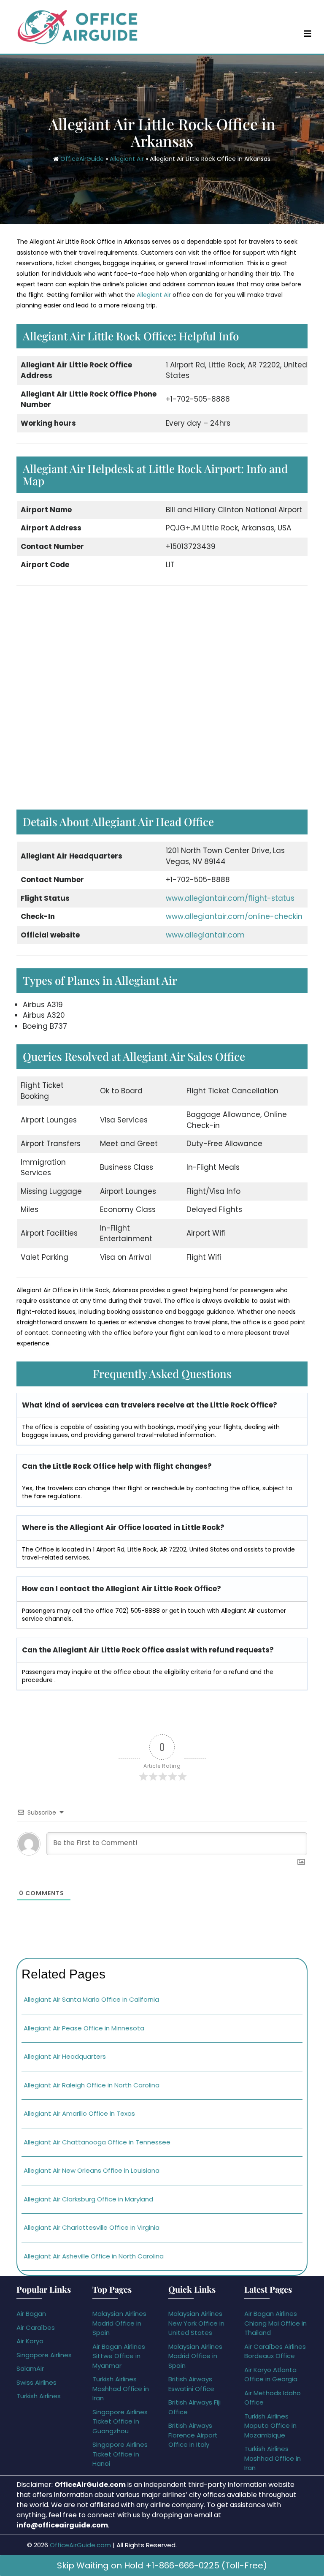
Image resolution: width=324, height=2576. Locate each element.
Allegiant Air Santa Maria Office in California (91, 1999)
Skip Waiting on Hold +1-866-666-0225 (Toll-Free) (162, 2565)
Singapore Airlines (44, 2355)
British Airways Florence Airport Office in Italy (193, 2435)
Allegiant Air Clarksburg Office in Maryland (88, 2199)
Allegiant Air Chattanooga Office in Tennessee (97, 2142)
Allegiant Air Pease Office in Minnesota (84, 2028)
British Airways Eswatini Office (191, 2384)
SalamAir (30, 2368)
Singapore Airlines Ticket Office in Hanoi (120, 2454)
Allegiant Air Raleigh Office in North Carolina (92, 2085)
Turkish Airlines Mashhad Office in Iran (121, 2389)
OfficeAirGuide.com (80, 2545)
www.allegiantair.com (205, 935)
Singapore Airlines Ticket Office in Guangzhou (120, 2421)
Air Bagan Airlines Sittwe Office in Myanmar (119, 2356)
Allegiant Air (127, 159)
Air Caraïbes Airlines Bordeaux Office (275, 2351)
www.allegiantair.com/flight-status (230, 898)
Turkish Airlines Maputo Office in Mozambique (270, 2426)
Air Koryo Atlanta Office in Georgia (271, 2375)
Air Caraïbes (36, 2327)
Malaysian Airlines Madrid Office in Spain (119, 2323)
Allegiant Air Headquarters (66, 2056)
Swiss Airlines (36, 2382)
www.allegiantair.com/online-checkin (234, 916)
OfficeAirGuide (82, 159)
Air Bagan (31, 2314)
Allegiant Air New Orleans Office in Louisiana (92, 2170)
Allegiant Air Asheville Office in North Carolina (94, 2256)
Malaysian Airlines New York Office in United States (196, 2323)
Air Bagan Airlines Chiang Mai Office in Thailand (275, 2323)
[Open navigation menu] (308, 33)
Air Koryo (30, 2341)
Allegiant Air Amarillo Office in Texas (79, 2113)
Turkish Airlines (39, 2396)
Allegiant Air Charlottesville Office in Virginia (92, 2227)
